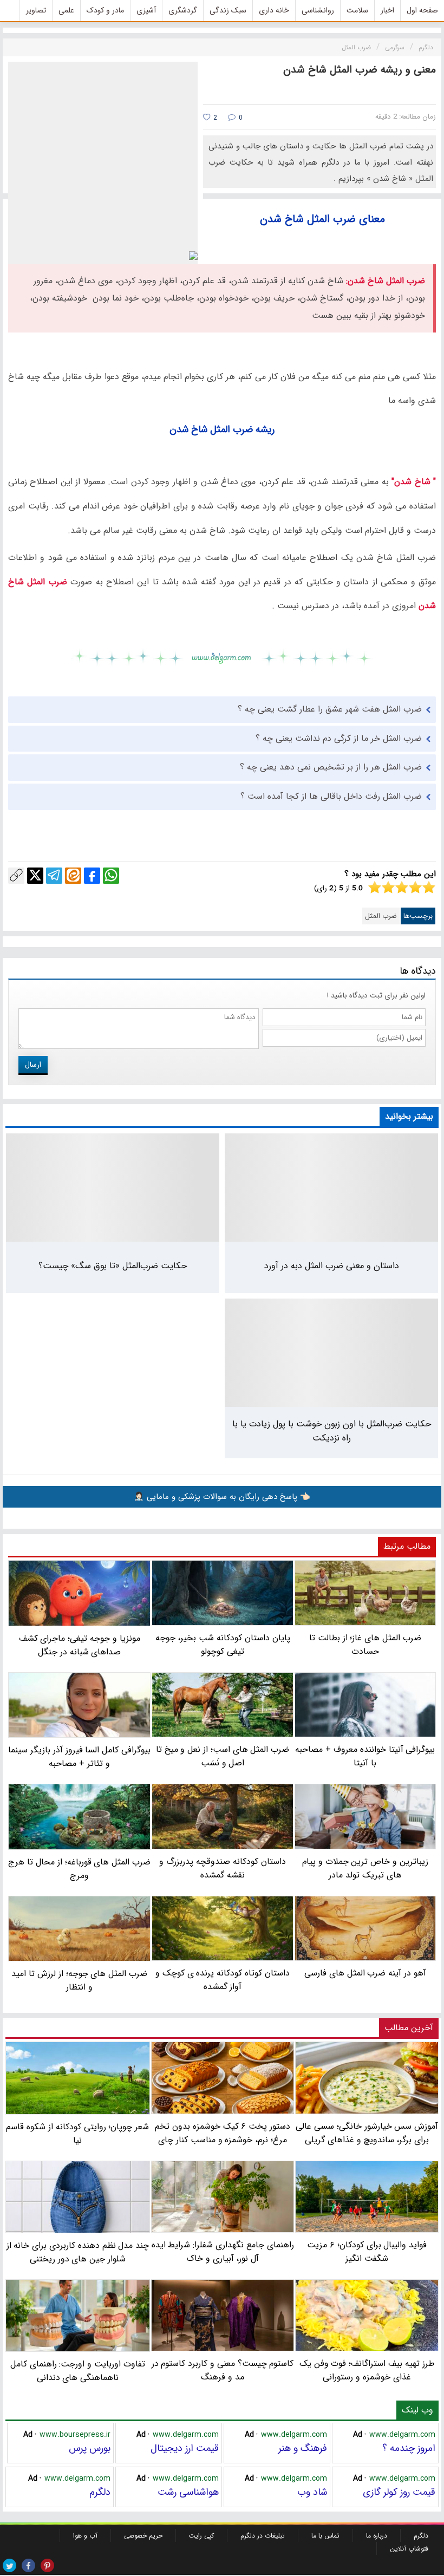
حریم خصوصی (143, 2536)
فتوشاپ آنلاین (409, 2549)
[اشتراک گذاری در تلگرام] (54, 876)
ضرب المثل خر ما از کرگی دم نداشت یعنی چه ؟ (339, 738)
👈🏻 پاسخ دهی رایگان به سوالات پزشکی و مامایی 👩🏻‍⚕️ (222, 1497)
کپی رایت (201, 2536)
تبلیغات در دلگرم (263, 2536)
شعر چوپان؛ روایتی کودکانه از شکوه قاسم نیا (77, 2133)
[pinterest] (47, 2565)
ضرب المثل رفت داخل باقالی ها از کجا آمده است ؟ (331, 796)
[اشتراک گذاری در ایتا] (73, 876)
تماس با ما (325, 2536)
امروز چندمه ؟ (409, 2448)
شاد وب (312, 2492)
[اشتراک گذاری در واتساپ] (111, 876)
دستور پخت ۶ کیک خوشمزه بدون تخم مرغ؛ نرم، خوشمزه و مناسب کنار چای (223, 2133)
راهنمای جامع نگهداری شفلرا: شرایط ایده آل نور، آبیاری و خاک (223, 2252)
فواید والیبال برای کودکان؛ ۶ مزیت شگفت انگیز (367, 2252)
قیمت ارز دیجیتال (185, 2448)
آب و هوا (85, 2536)
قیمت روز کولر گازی (399, 2492)
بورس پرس (90, 2448)
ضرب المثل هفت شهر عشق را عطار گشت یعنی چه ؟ (330, 709)
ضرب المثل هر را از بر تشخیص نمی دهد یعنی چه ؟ (331, 767)
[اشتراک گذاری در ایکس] (35, 876)
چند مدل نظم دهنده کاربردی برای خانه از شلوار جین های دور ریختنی (78, 2252)
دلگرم (100, 2492)
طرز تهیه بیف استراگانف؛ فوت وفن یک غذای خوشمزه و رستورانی (367, 2370)
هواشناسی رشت (188, 2492)
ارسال (33, 1065)
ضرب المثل (381, 916)
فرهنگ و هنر (303, 2448)
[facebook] (28, 2565)
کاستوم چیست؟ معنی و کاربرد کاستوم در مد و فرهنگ (223, 2370)
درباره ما (377, 2536)
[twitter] (9, 2565)
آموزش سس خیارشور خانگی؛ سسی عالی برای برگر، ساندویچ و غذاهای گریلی (367, 2133)
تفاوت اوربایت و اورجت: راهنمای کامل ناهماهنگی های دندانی (78, 2371)
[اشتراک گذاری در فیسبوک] (92, 876)
